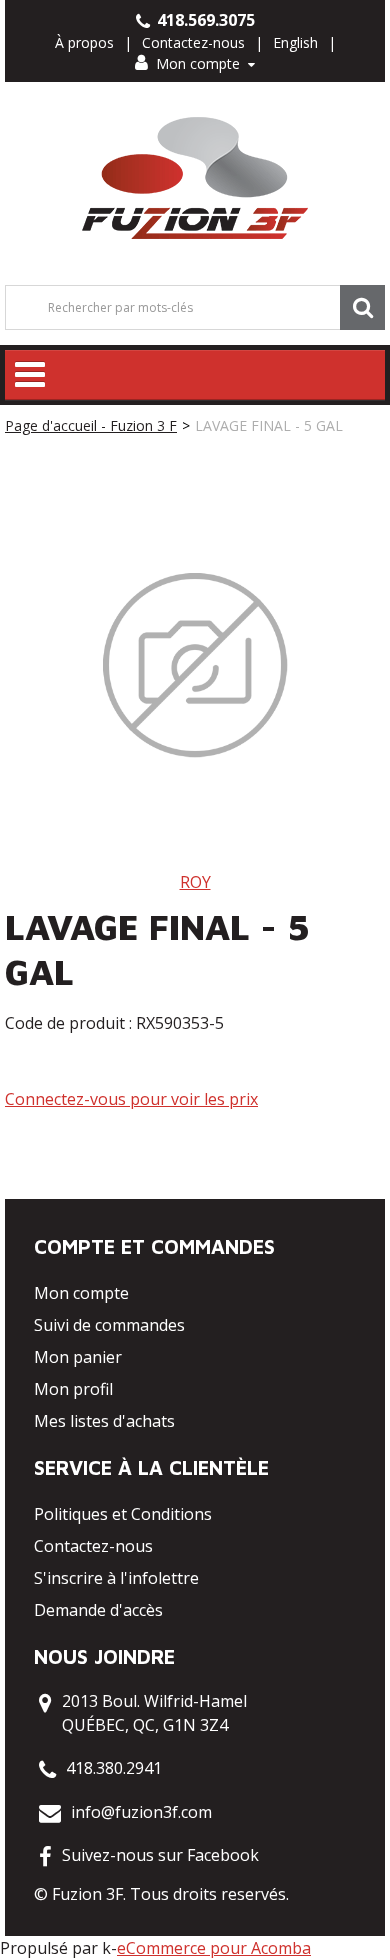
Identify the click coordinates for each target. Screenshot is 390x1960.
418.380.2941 (114, 1768)
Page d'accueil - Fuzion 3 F (91, 425)
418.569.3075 (204, 20)
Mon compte (198, 63)
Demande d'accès (98, 1610)
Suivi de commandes (109, 1325)
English (295, 42)
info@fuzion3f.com (141, 1812)
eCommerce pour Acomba (214, 1948)
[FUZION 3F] (195, 178)
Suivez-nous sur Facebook (160, 1855)
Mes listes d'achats (104, 1421)
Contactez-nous (193, 42)
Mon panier (78, 1357)
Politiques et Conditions (123, 1514)
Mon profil (73, 1389)
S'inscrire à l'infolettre (116, 1578)
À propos (84, 42)
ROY (195, 882)
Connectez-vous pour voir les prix (131, 1099)
